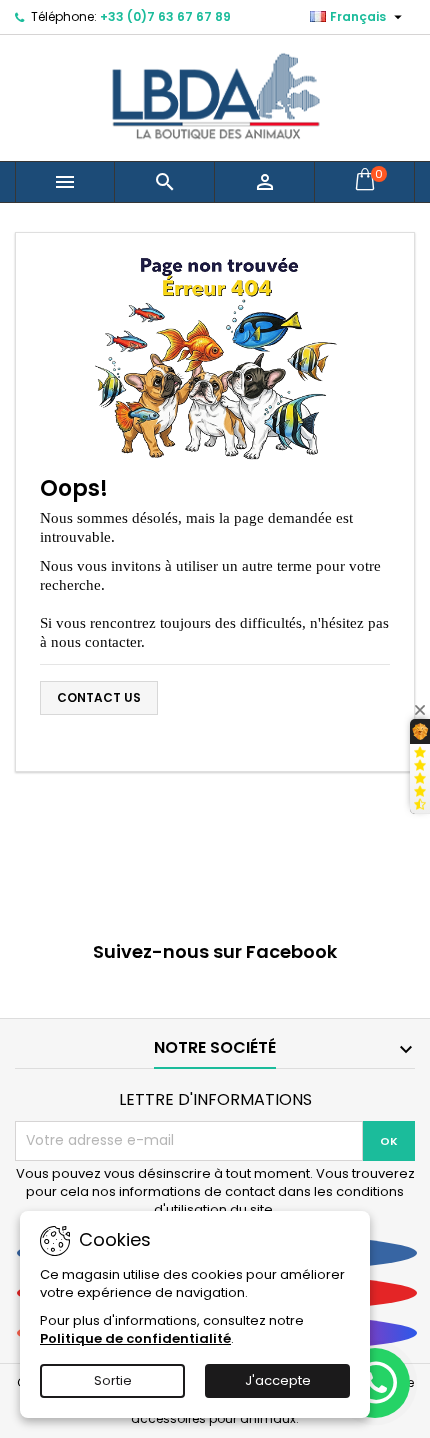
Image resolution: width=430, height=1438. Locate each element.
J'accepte (278, 1380)
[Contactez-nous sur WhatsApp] (375, 1383)
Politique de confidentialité (135, 1338)
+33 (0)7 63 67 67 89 (165, 16)
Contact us (99, 697)
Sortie (113, 1380)
